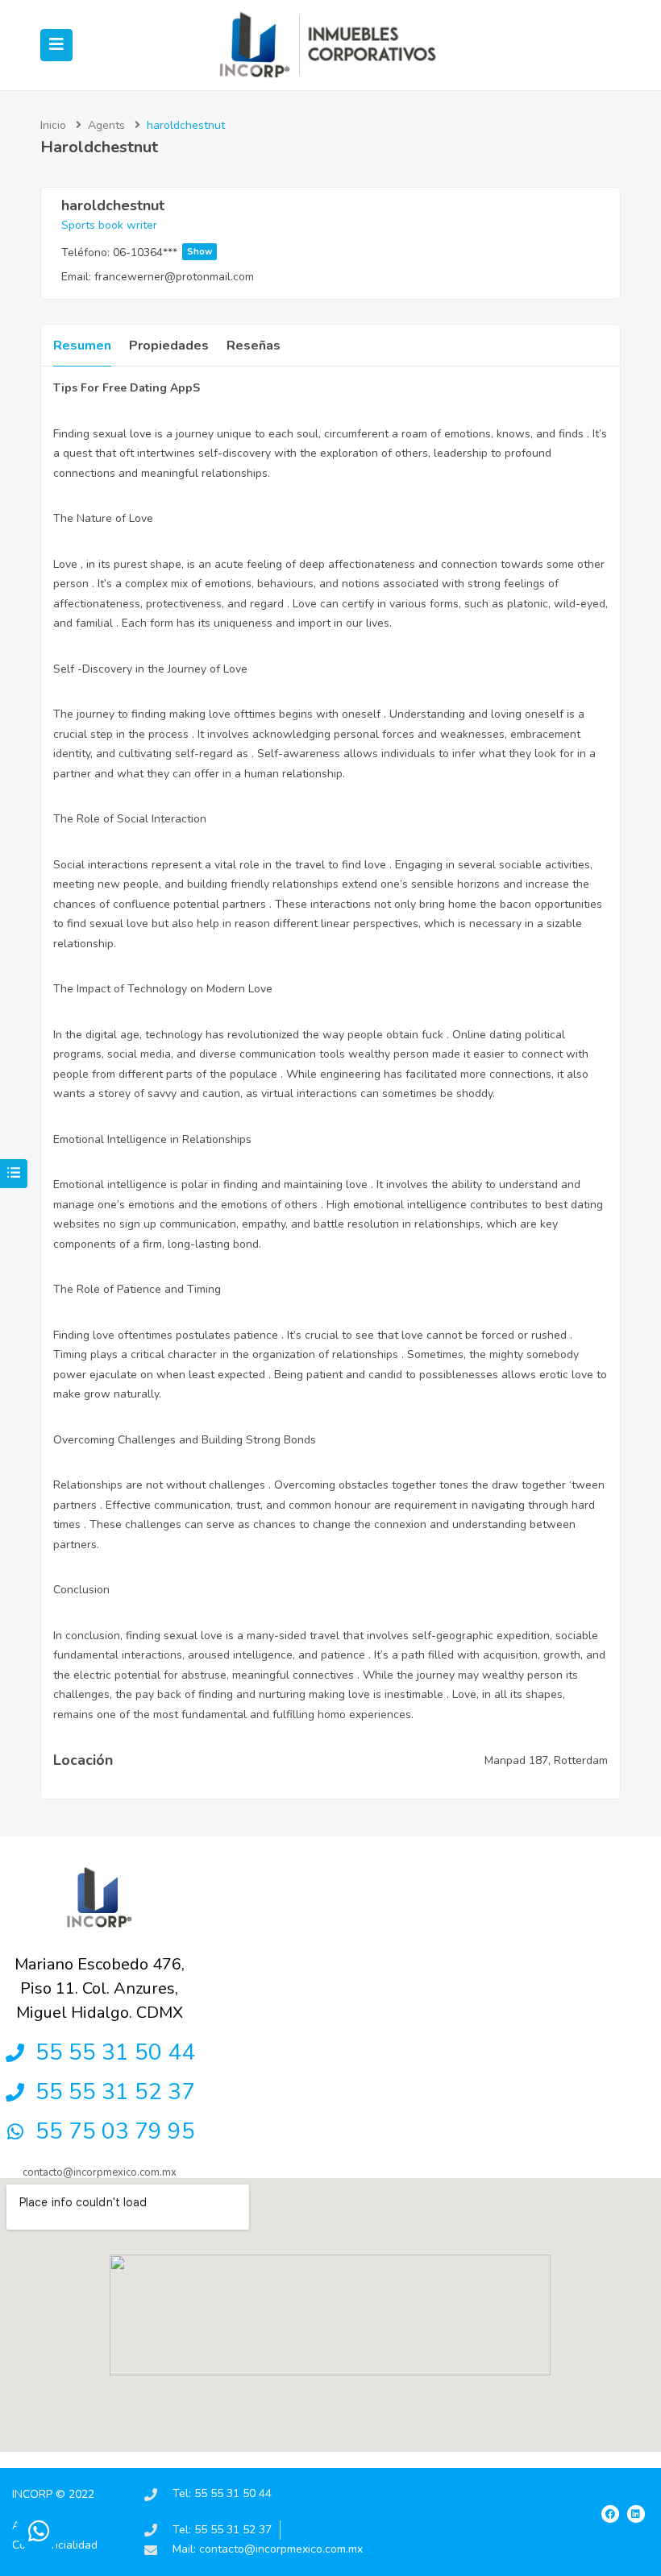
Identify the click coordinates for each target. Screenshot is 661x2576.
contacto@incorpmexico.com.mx (100, 2172)
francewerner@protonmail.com (174, 277)
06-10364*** (162, 253)
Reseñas (254, 346)
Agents (106, 125)
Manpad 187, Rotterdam (546, 1760)
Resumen (82, 346)
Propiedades (169, 346)
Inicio (53, 125)
